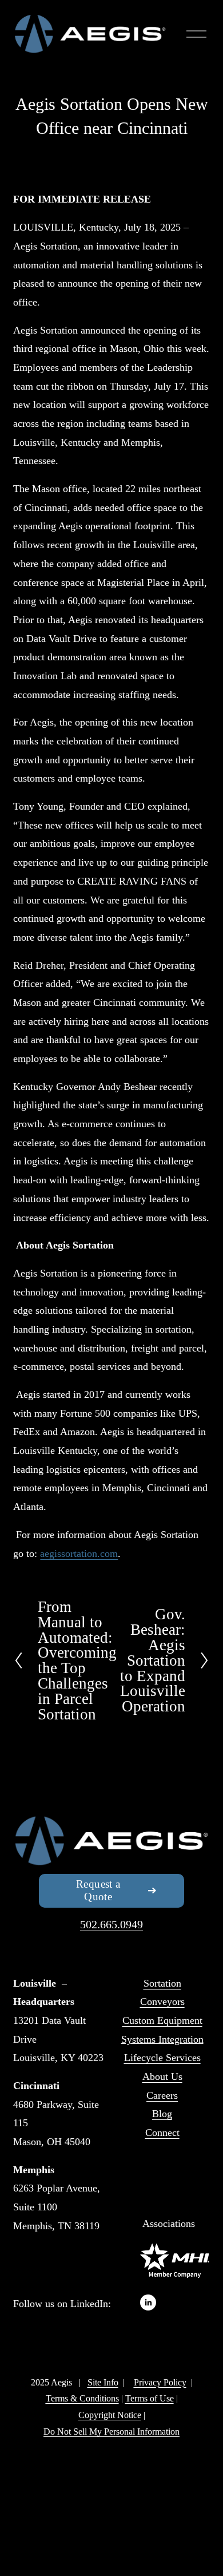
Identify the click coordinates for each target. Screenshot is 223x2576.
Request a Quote (98, 1890)
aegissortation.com (79, 1553)
